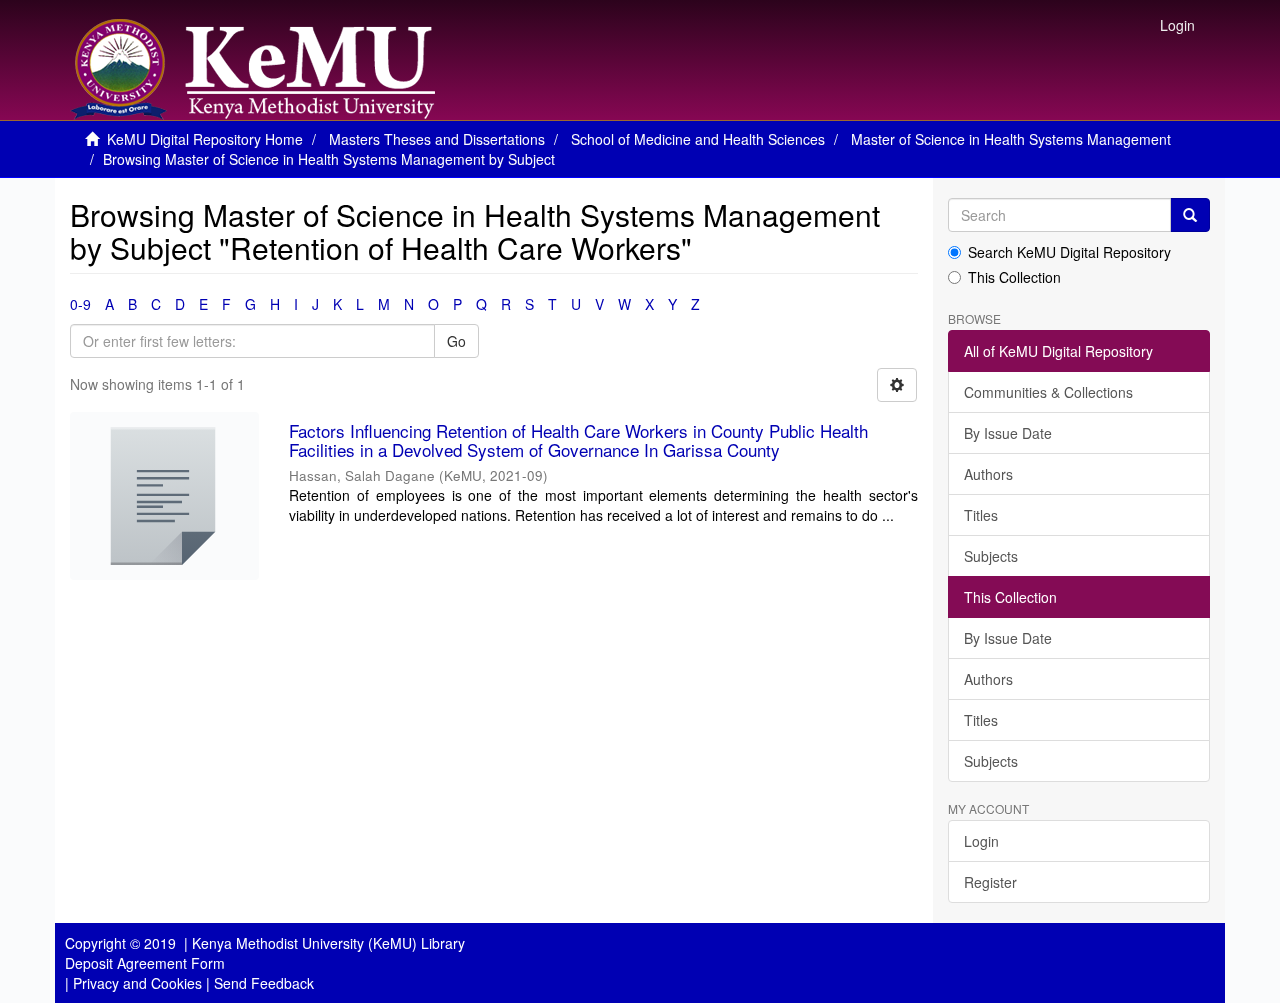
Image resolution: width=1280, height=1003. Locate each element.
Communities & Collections (1048, 392)
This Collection (1014, 277)
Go (456, 341)
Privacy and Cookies (137, 983)
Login (981, 841)
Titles (981, 515)
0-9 (80, 304)
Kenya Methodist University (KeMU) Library (328, 943)
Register (990, 882)
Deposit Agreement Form (145, 963)
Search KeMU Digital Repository (1069, 252)
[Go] (1190, 215)
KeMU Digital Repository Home (205, 139)
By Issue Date (1008, 433)
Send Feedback (264, 983)
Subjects (991, 556)
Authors (988, 474)
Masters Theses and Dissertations (437, 139)
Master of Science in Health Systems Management (1011, 139)
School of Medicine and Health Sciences (698, 139)
